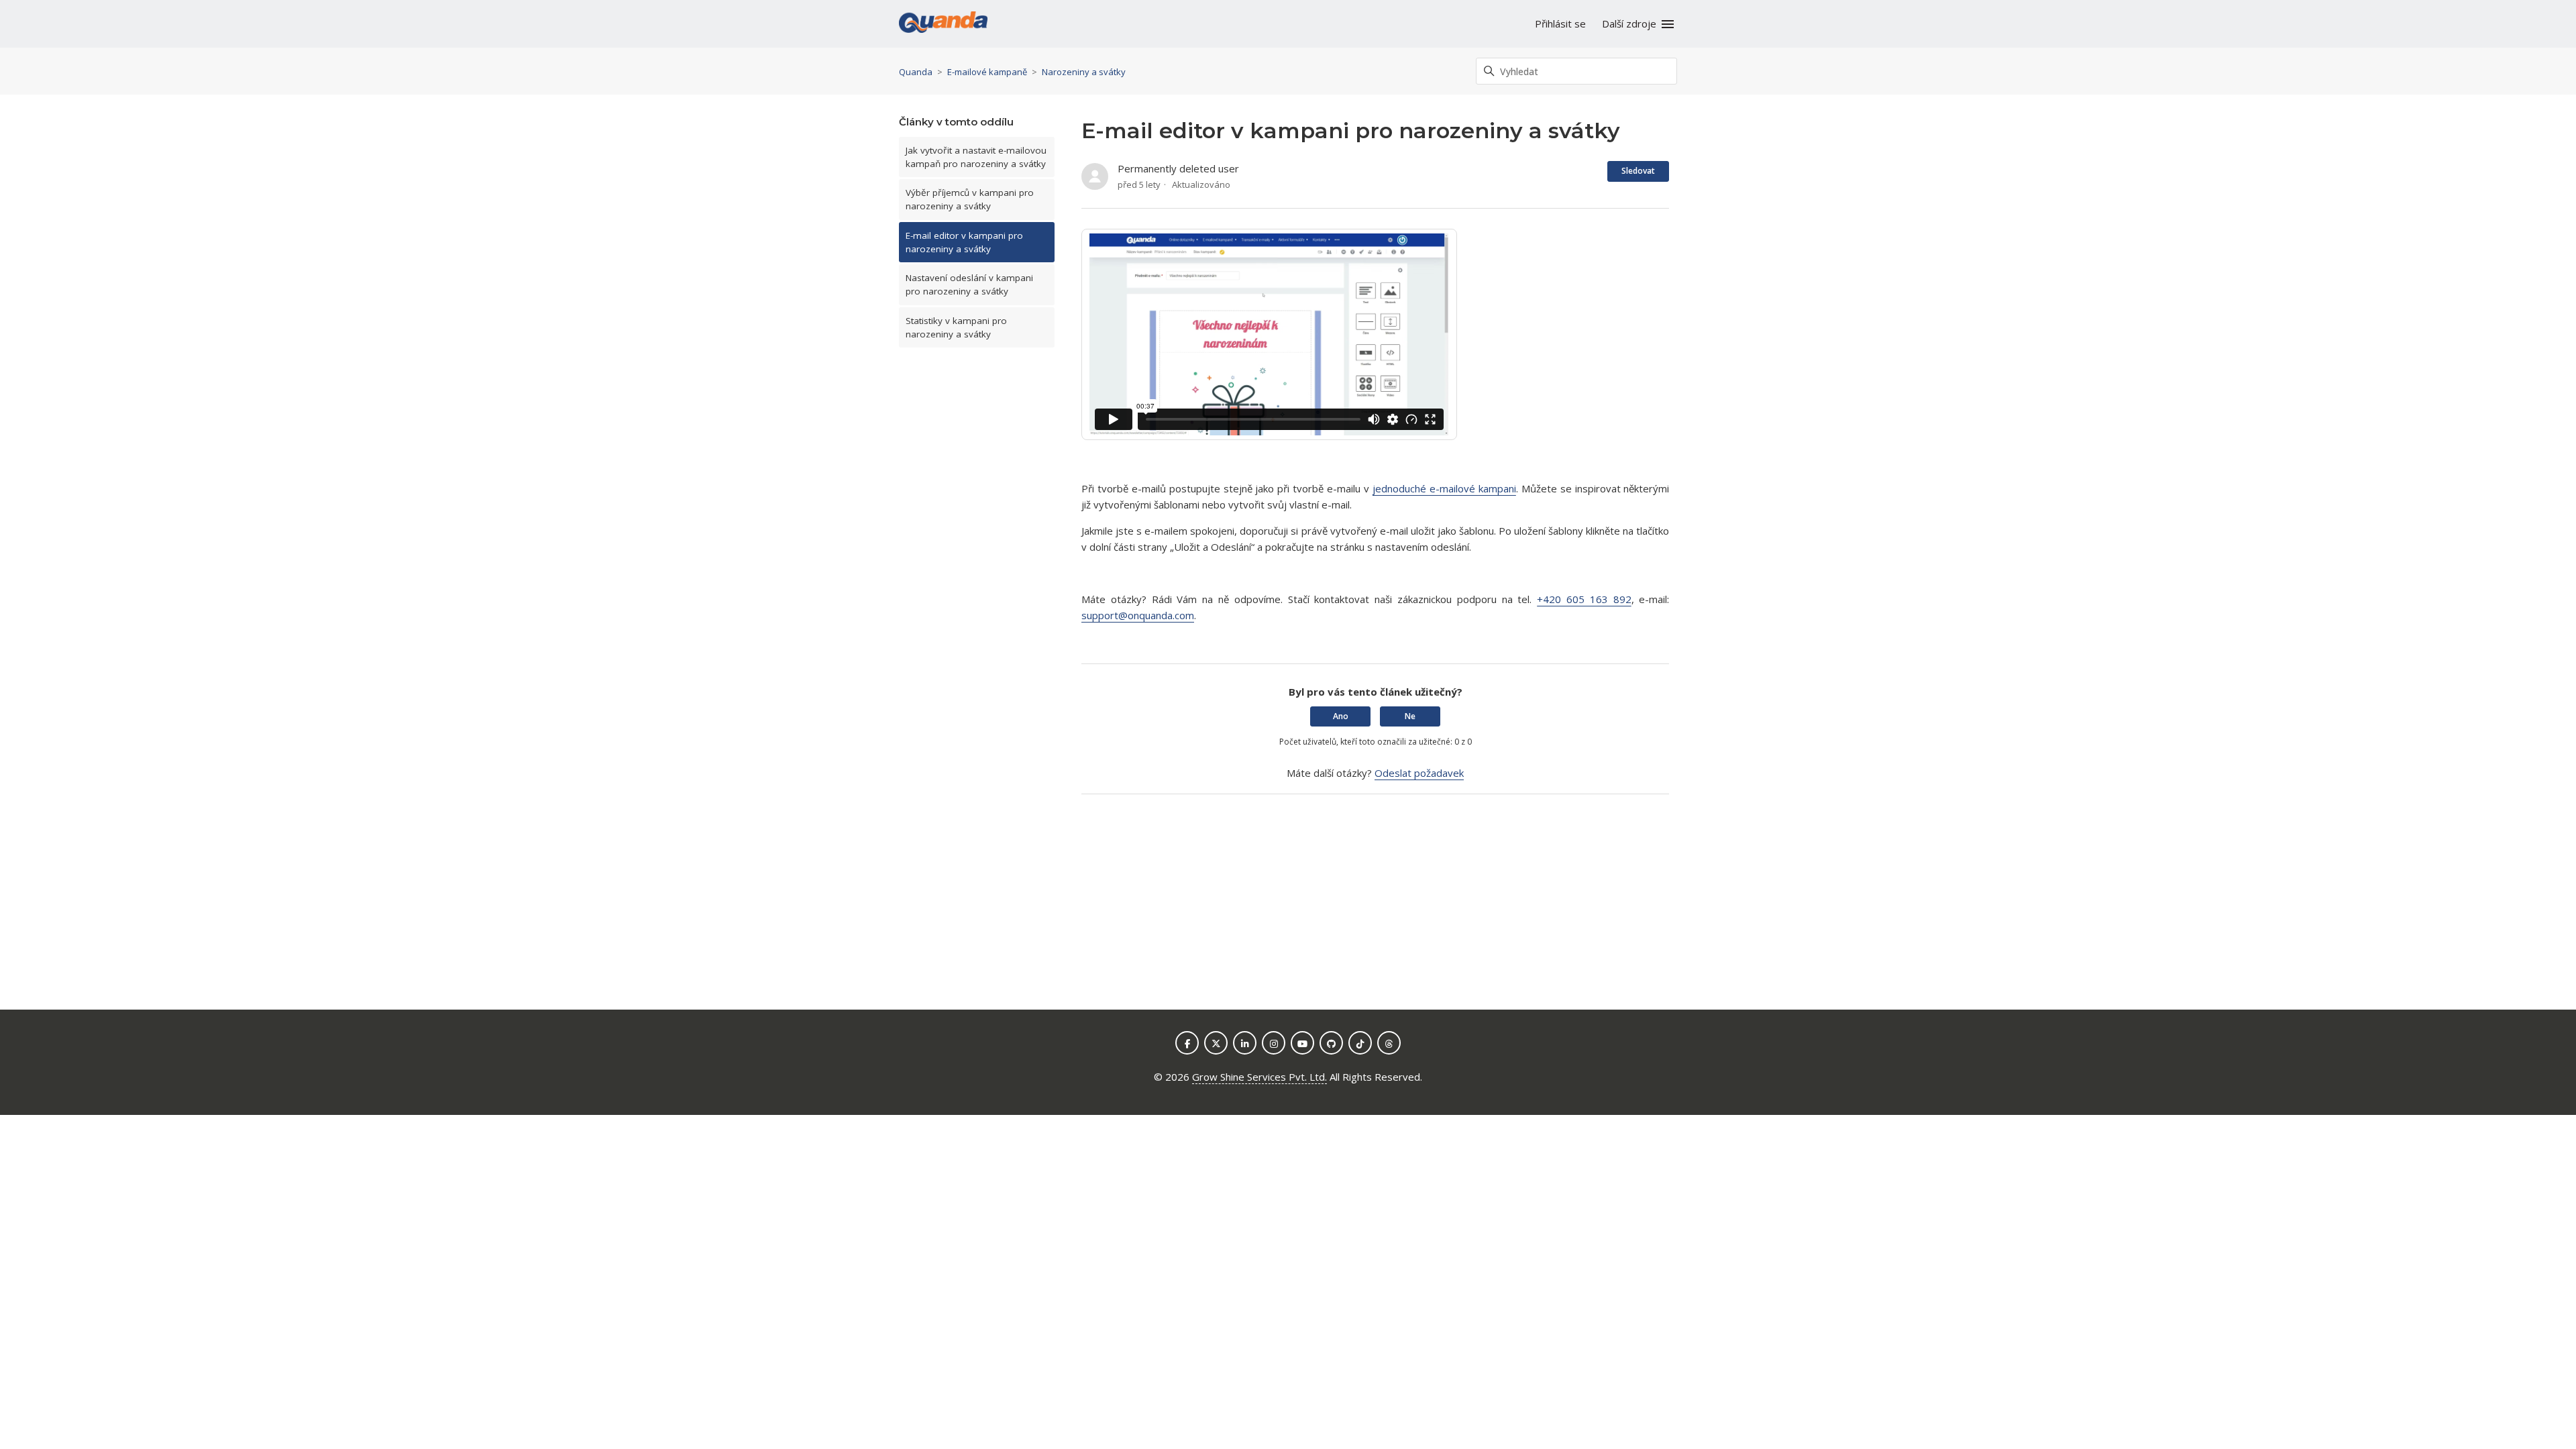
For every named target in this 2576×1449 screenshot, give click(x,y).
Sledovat (1638, 171)
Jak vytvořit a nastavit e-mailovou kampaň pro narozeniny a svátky (976, 157)
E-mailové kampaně (987, 72)
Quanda (916, 72)
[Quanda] (943, 24)
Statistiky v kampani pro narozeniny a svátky (956, 327)
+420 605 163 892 (1584, 599)
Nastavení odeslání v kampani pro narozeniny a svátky (969, 284)
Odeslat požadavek (1419, 773)
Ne (1410, 716)
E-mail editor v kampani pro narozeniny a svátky (964, 242)
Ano (1341, 716)
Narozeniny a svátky (1084, 72)
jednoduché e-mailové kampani (1444, 488)
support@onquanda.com (1138, 615)
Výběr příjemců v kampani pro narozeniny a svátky (970, 199)
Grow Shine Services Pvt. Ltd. (1259, 1077)
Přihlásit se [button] (1560, 23)
